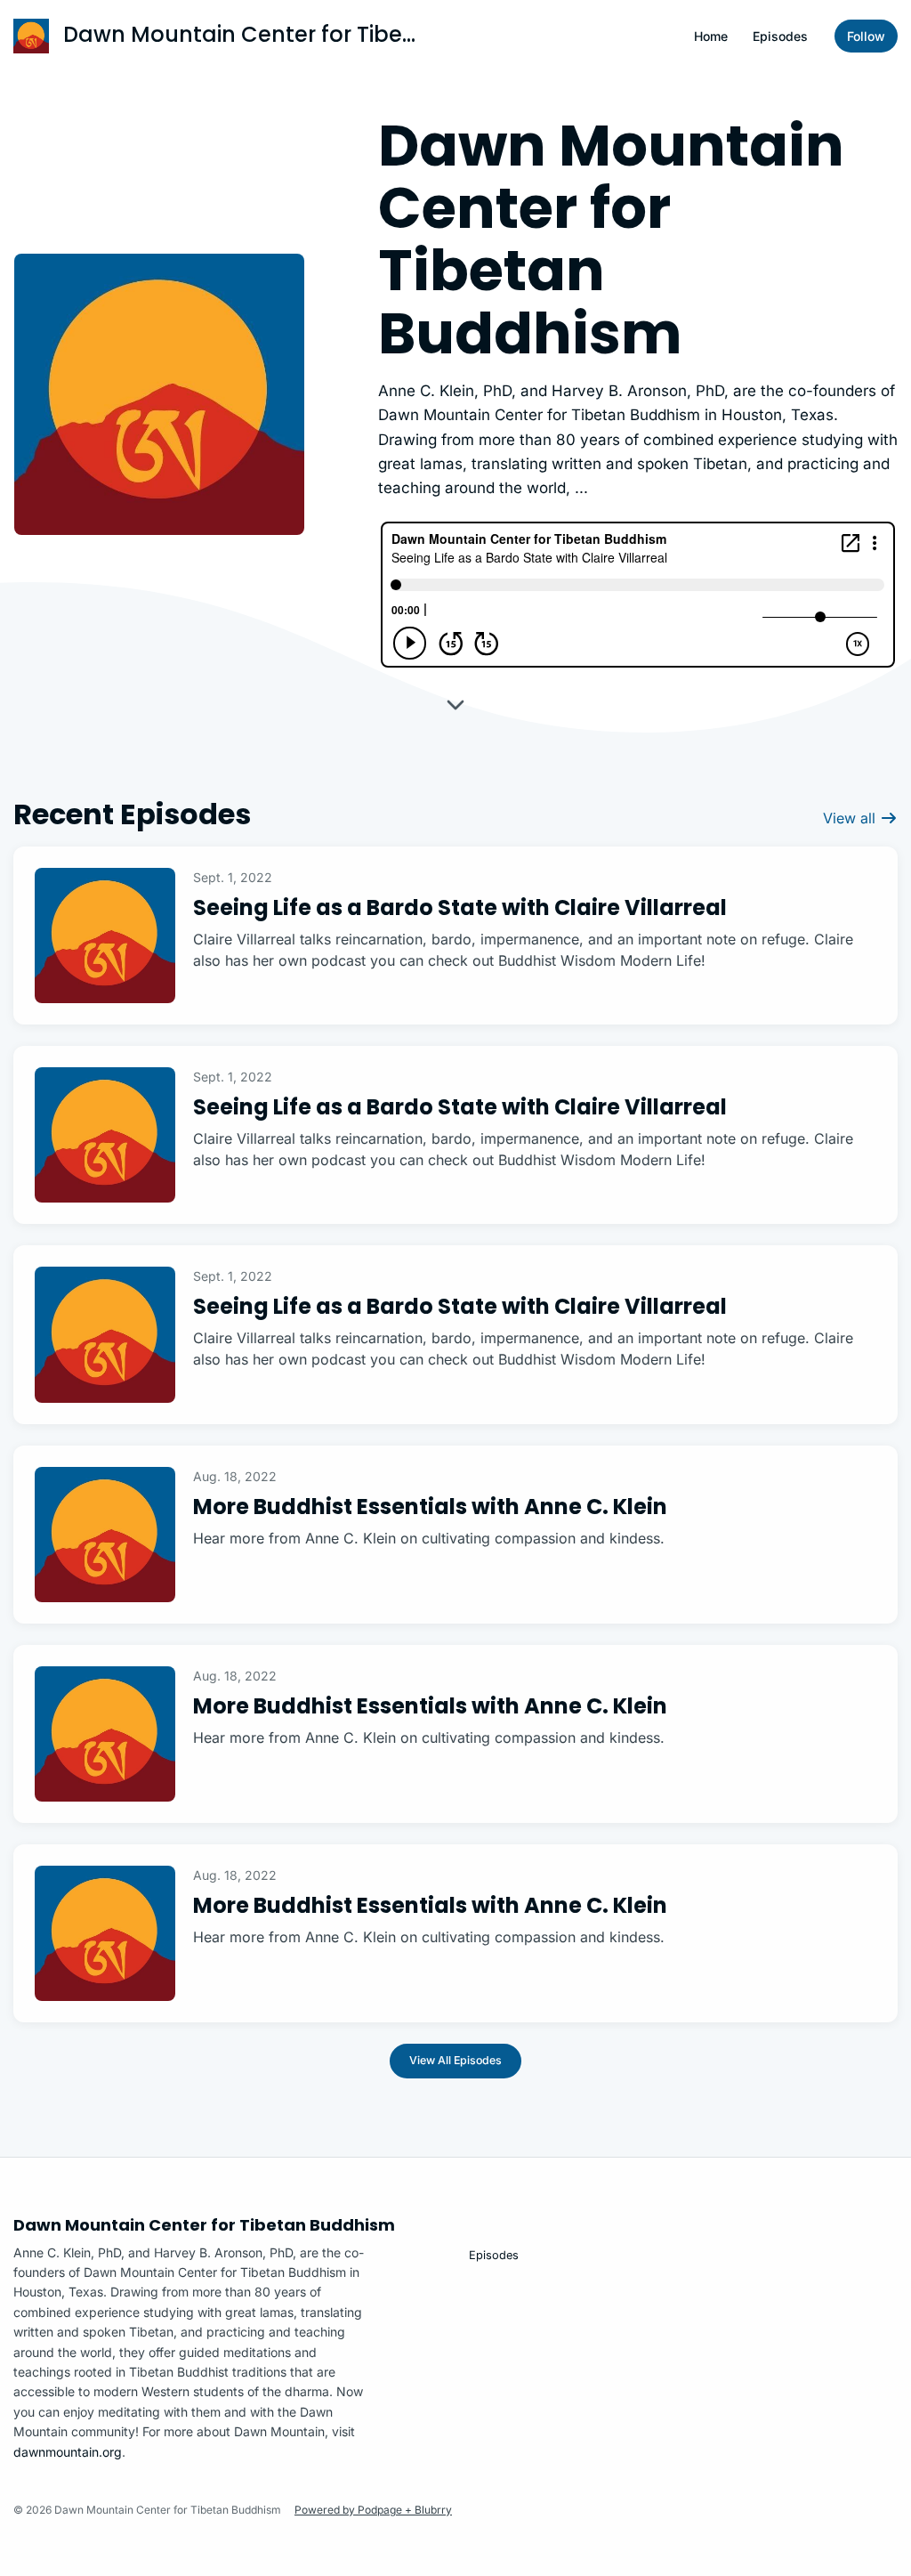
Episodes (780, 36)
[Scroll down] (455, 709)
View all (851, 818)
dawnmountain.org (68, 2452)
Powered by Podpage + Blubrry (373, 2510)
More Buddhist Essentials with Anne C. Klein (430, 1507)
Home (711, 36)
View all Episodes (455, 2060)
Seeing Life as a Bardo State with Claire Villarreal (460, 907)
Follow (866, 36)
